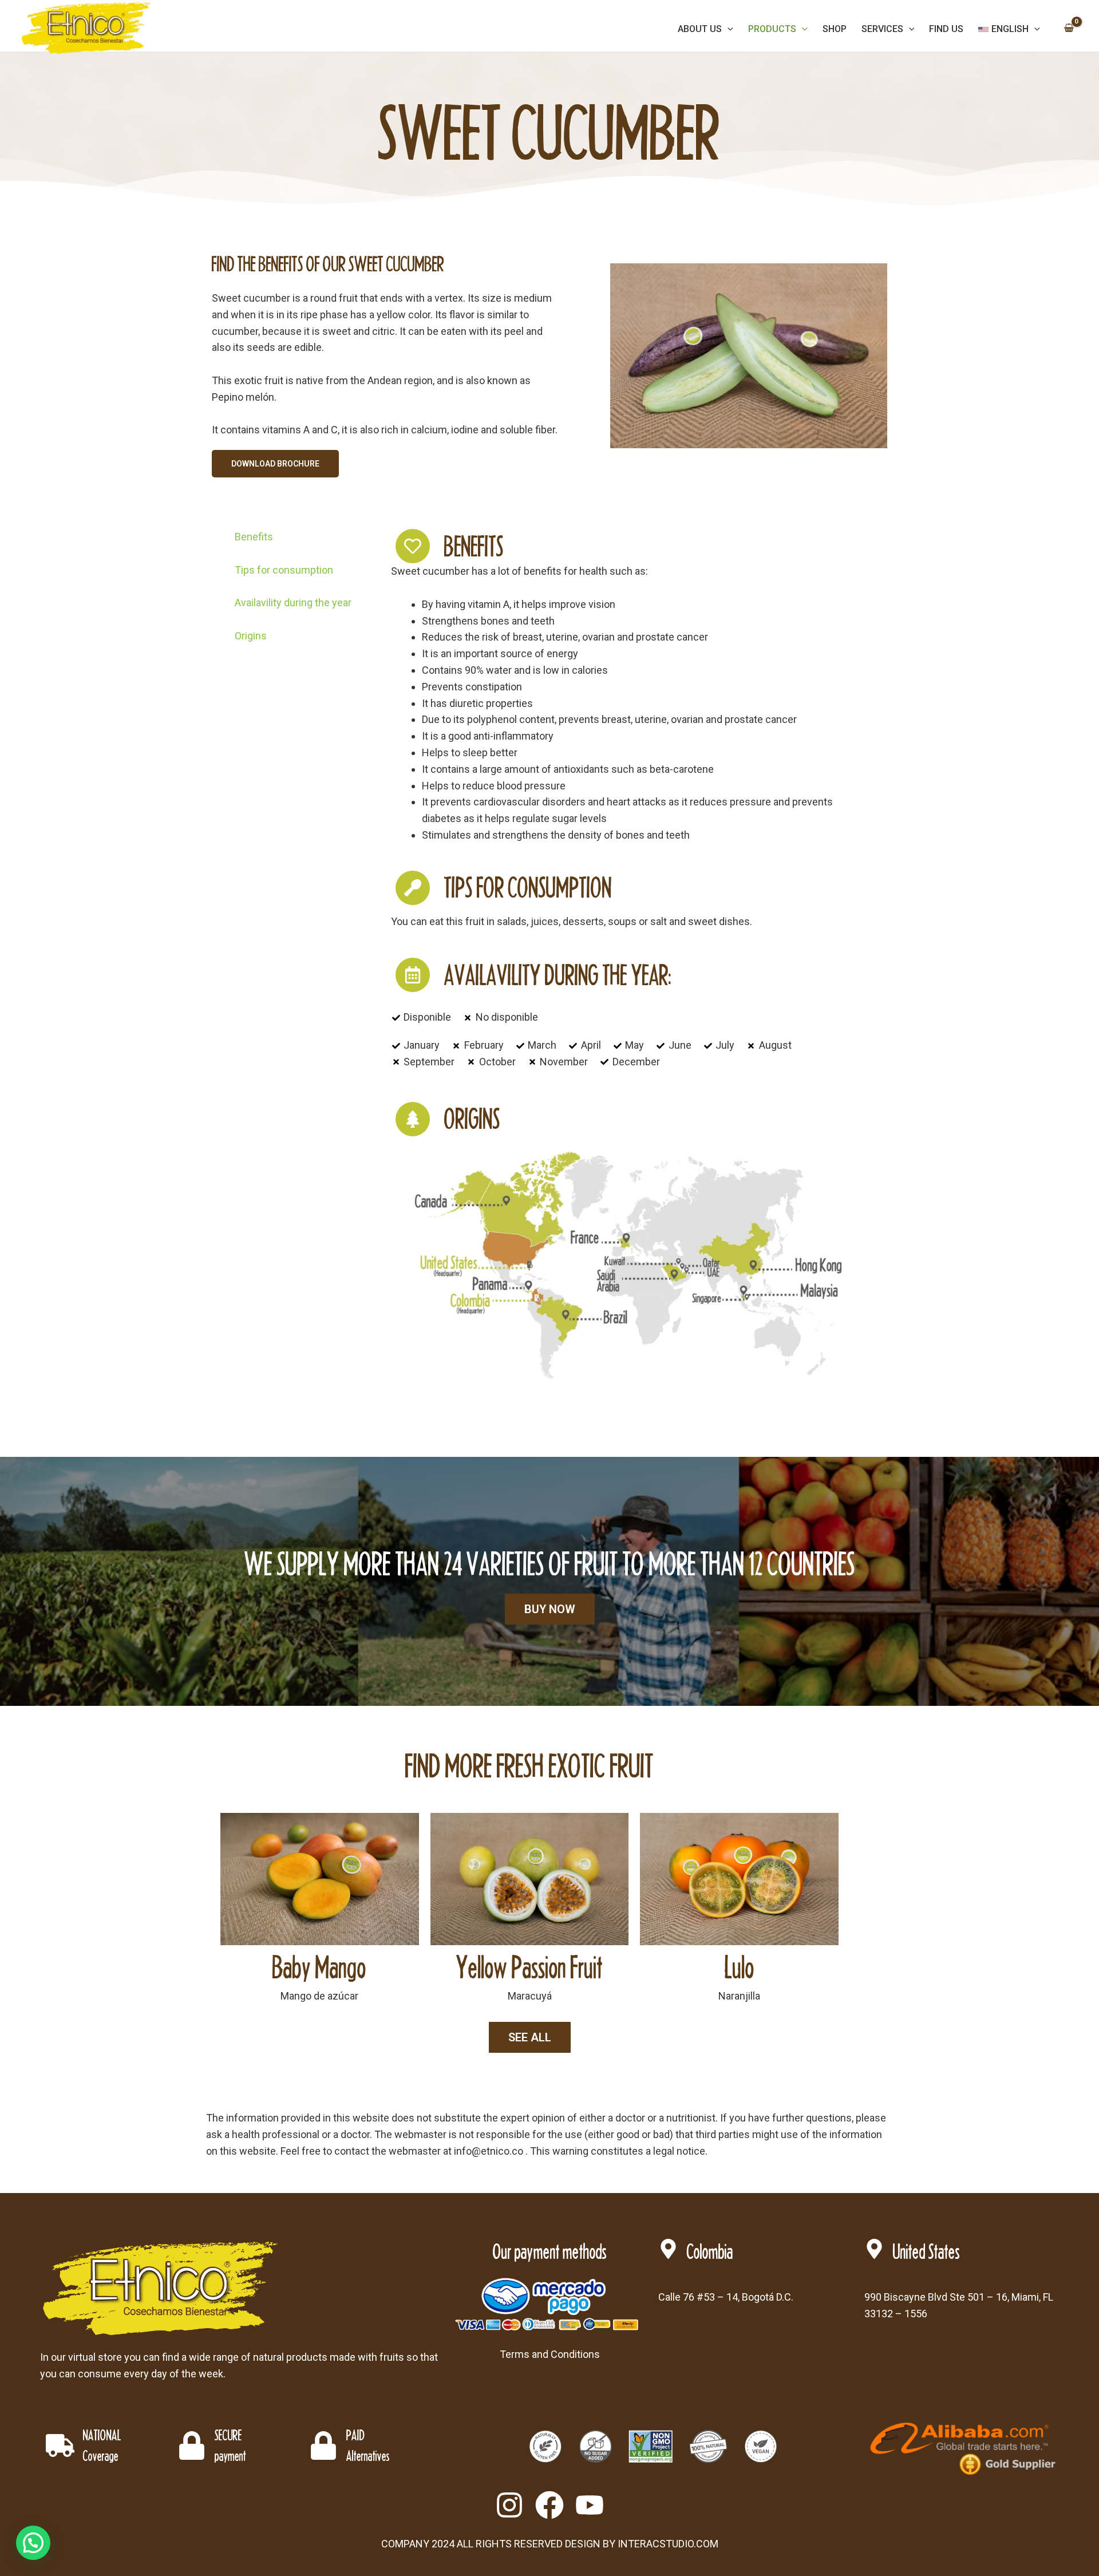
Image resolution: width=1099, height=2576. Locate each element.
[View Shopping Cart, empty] (1069, 29)
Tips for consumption (284, 570)
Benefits (254, 537)
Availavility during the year (293, 602)
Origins (251, 636)
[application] (728, 29)
